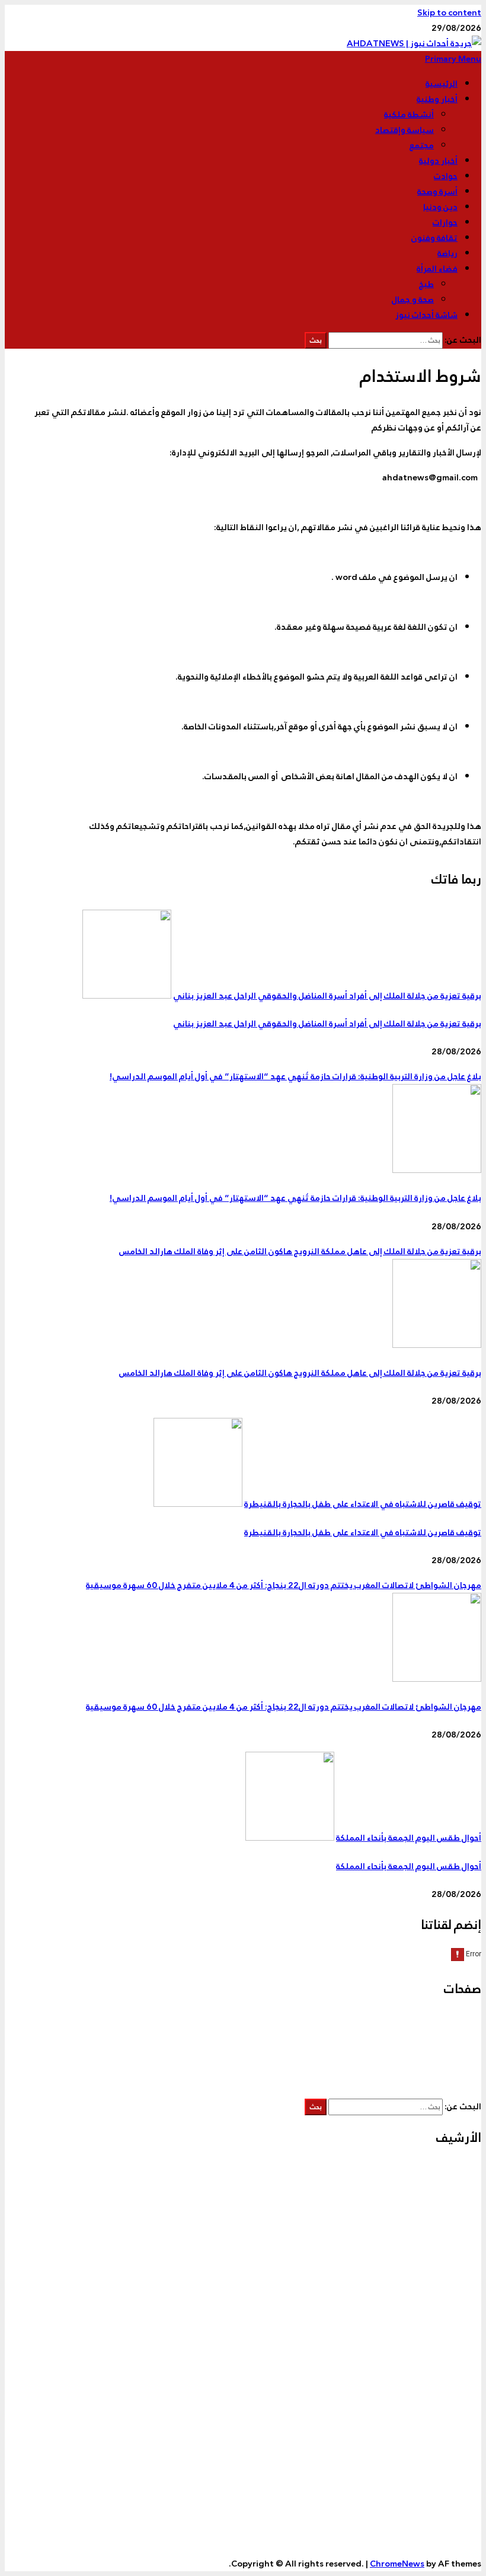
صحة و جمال (413, 299)
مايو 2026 (438, 2215)
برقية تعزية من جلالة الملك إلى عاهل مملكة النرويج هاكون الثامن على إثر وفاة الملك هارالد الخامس (300, 1251)
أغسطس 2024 (429, 2539)
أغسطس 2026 (429, 2169)
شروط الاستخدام (426, 2051)
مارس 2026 (435, 2246)
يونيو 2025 (436, 2384)
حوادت (446, 176)
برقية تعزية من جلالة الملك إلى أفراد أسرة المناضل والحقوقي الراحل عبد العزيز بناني (327, 996)
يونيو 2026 (436, 2199)
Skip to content (449, 12)
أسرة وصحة (437, 192)
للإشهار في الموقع (423, 2081)
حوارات (445, 222)
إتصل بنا (442, 2020)
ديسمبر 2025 (431, 2292)
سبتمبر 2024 (432, 2523)
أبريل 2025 (437, 2415)
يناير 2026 (438, 2277)
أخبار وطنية (437, 99)
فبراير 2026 (436, 2261)
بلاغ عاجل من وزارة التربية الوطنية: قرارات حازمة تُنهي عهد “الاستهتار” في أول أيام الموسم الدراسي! (295, 1076)
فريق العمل (436, 2066)
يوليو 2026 (436, 2184)
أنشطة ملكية (409, 114)
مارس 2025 (435, 2431)
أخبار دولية (438, 161)
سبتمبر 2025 (432, 2338)
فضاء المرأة (437, 269)
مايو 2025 (438, 2400)
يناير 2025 (438, 2462)
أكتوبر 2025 (435, 2323)
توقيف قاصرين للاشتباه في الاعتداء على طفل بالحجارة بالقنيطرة (363, 1504)
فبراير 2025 (436, 2446)
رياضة (447, 253)
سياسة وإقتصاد (405, 130)
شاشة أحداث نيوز (426, 315)
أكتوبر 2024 (435, 2508)
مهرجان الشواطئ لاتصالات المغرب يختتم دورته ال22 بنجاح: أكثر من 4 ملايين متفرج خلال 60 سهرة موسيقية (284, 1585)
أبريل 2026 (437, 2230)
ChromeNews (397, 2564)
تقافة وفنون (434, 238)
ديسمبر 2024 (431, 2477)
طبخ (426, 284)
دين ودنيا (440, 207)
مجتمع (422, 145)
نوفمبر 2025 (434, 2307)
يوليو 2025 (436, 2369)
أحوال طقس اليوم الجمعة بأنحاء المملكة (409, 1838)
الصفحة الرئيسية (427, 2035)
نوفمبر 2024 (434, 2492)
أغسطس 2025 (429, 2354)
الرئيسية (442, 84)
